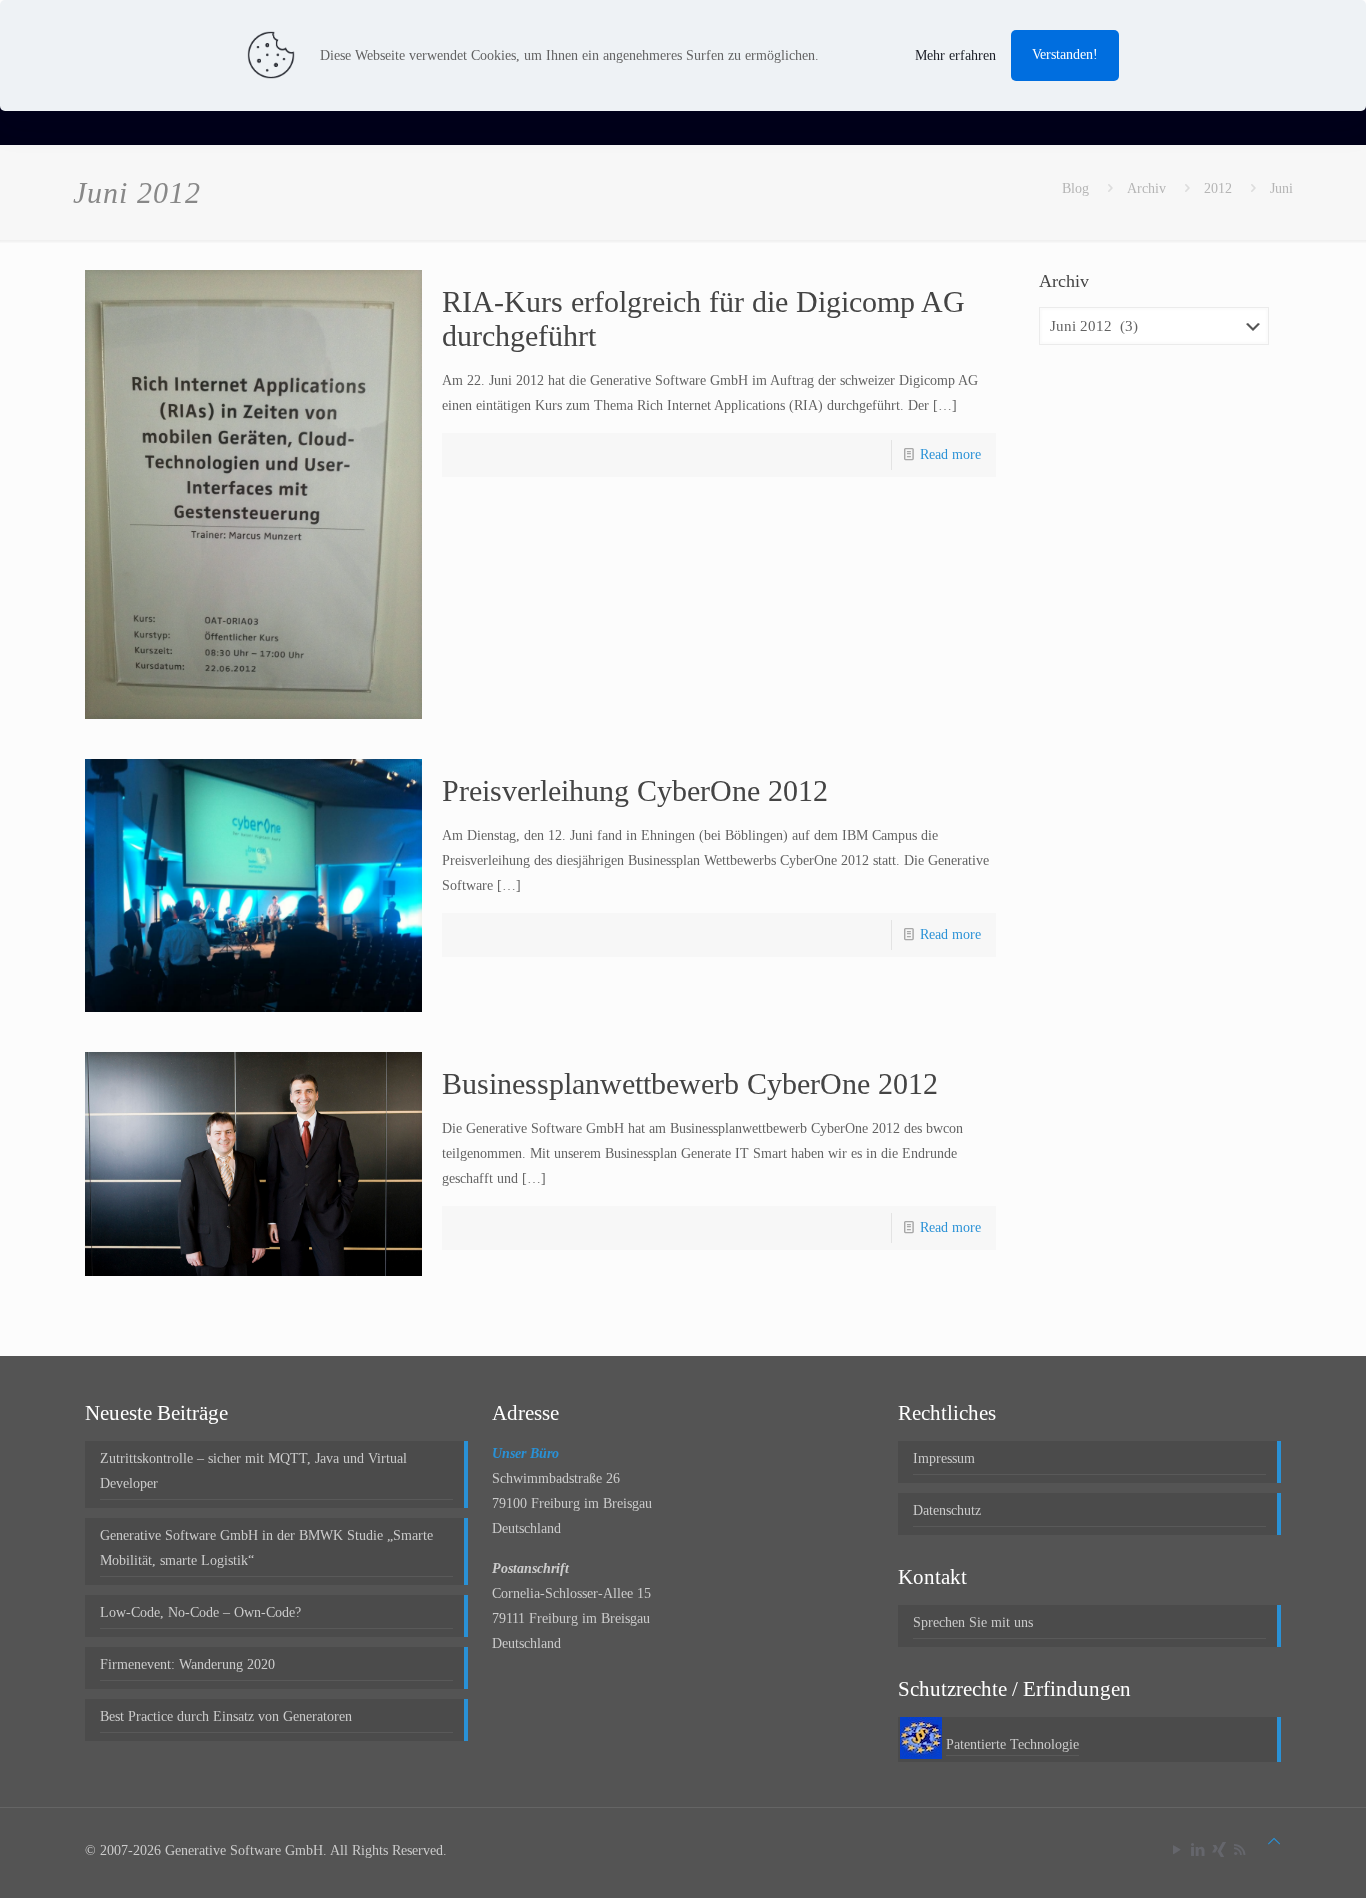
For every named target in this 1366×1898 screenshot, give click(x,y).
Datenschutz (947, 1510)
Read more (950, 454)
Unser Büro (525, 1453)
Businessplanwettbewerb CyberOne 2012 (690, 1083)
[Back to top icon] (1274, 1841)
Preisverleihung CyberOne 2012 (635, 790)
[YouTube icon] (1176, 1850)
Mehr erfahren (955, 55)
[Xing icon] (1218, 1850)
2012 (1218, 188)
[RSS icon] (1239, 1850)
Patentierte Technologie (1012, 1744)
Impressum (944, 1458)
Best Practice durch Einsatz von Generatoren (226, 1716)
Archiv (1146, 188)
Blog (1075, 188)
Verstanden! (1065, 54)
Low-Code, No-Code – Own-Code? (200, 1612)
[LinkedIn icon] (1197, 1850)
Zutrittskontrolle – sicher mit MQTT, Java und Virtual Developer (253, 1471)
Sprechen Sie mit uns (973, 1622)
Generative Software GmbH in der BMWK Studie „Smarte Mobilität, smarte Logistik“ (266, 1548)
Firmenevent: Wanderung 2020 (187, 1664)
